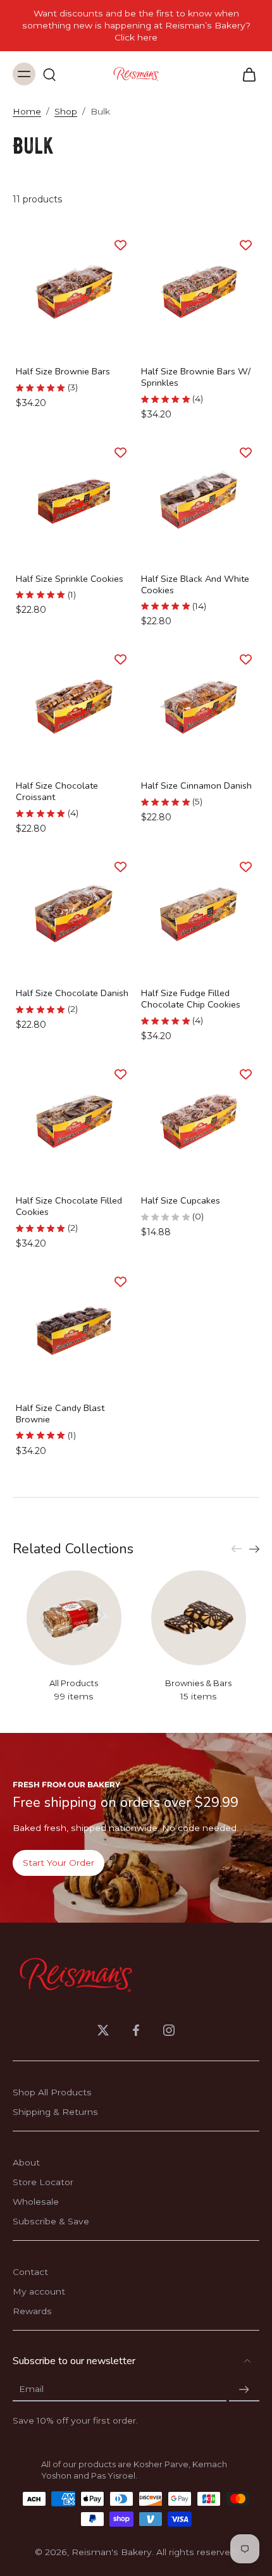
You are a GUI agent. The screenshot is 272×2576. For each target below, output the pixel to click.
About (26, 2162)
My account (39, 2291)
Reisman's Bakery (112, 2552)
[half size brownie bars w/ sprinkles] (199, 292)
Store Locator (43, 2182)
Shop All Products (52, 2092)
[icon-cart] (245, 74)
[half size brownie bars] (74, 292)
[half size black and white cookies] (199, 499)
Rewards (32, 2311)
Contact (30, 2272)
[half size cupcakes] (199, 1121)
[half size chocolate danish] (74, 914)
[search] (49, 74)
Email (31, 2389)
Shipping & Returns (55, 2112)
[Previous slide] (237, 1549)
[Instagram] (169, 2030)
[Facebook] (136, 2030)
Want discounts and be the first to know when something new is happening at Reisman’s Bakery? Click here (136, 25)
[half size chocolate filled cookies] (74, 1121)
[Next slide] (254, 1549)
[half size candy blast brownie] (74, 1328)
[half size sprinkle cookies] (74, 499)
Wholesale (36, 2202)
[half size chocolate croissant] (74, 707)
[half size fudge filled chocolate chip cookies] (199, 914)
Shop (66, 111)
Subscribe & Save (51, 2221)
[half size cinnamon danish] (199, 707)
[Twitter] (103, 2030)
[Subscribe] (244, 2389)
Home (27, 111)
